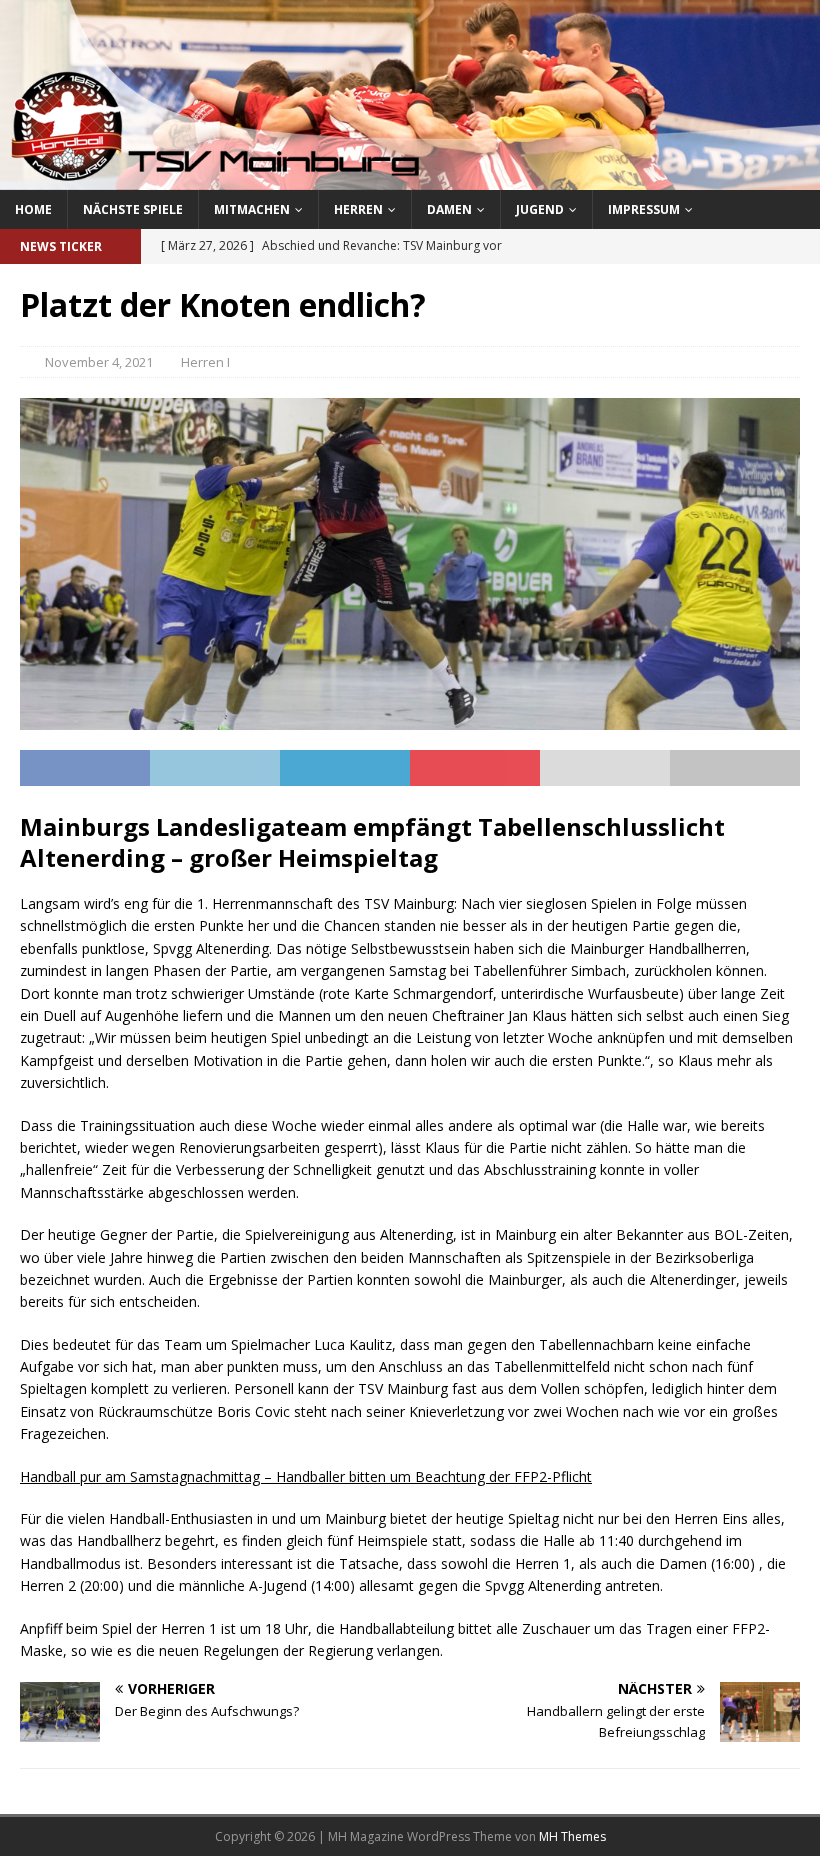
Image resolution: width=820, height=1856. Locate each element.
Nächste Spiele (133, 209)
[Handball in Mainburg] (410, 177)
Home (33, 209)
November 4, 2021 (99, 362)
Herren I (205, 362)
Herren (358, 209)
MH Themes (572, 1836)
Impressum (644, 209)
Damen (449, 209)
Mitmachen (252, 209)
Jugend (540, 209)
